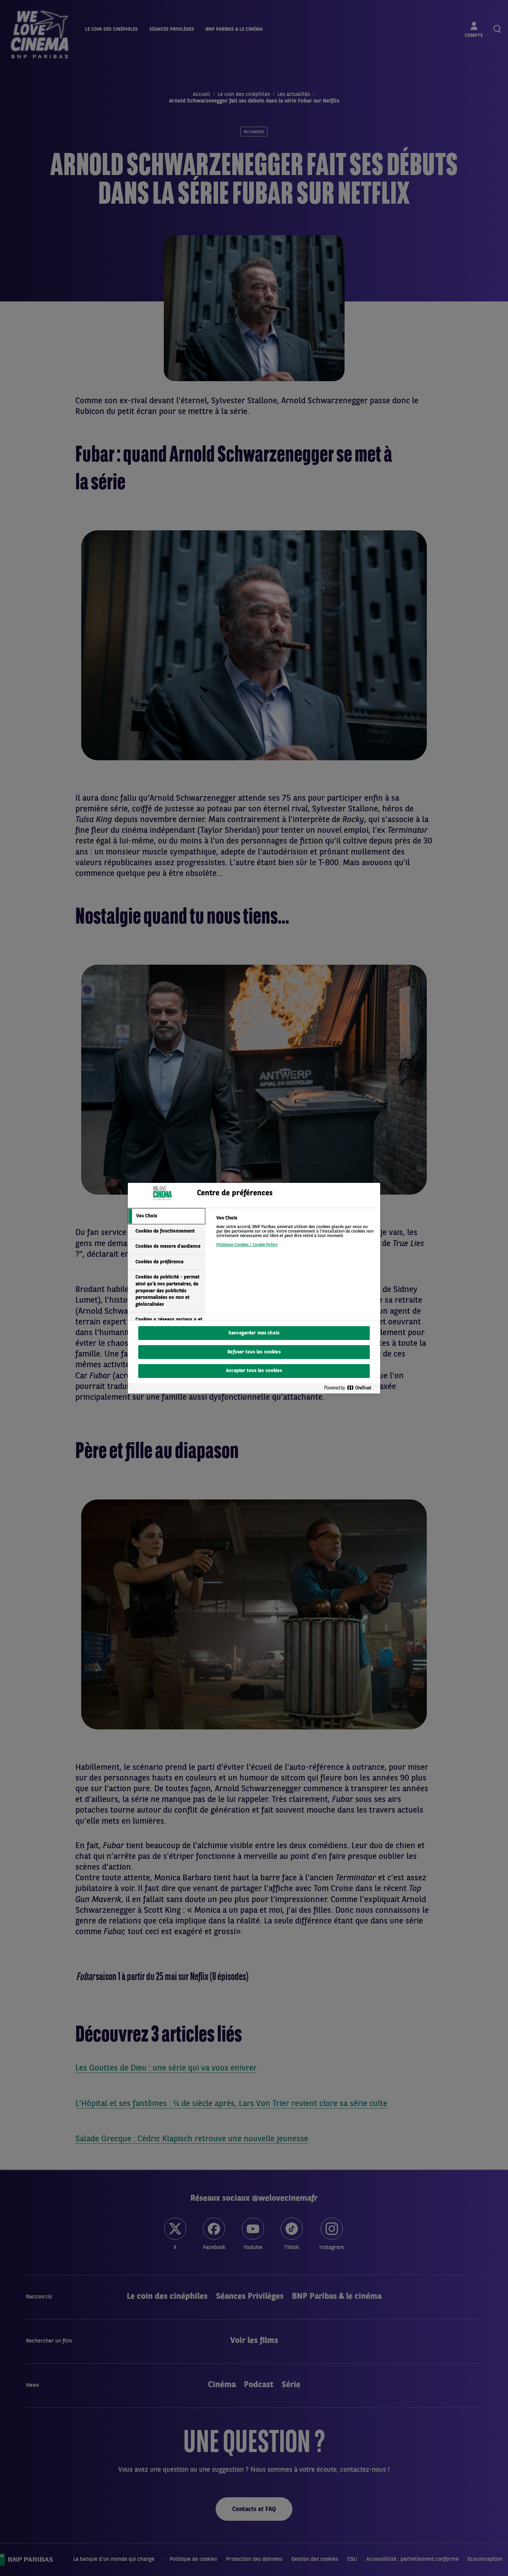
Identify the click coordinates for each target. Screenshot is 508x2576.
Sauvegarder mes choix (254, 1333)
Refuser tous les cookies (254, 1352)
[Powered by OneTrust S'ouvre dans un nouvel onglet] (350, 1388)
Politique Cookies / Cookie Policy (247, 1245)
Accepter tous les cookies (254, 1371)
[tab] (167, 1216)
